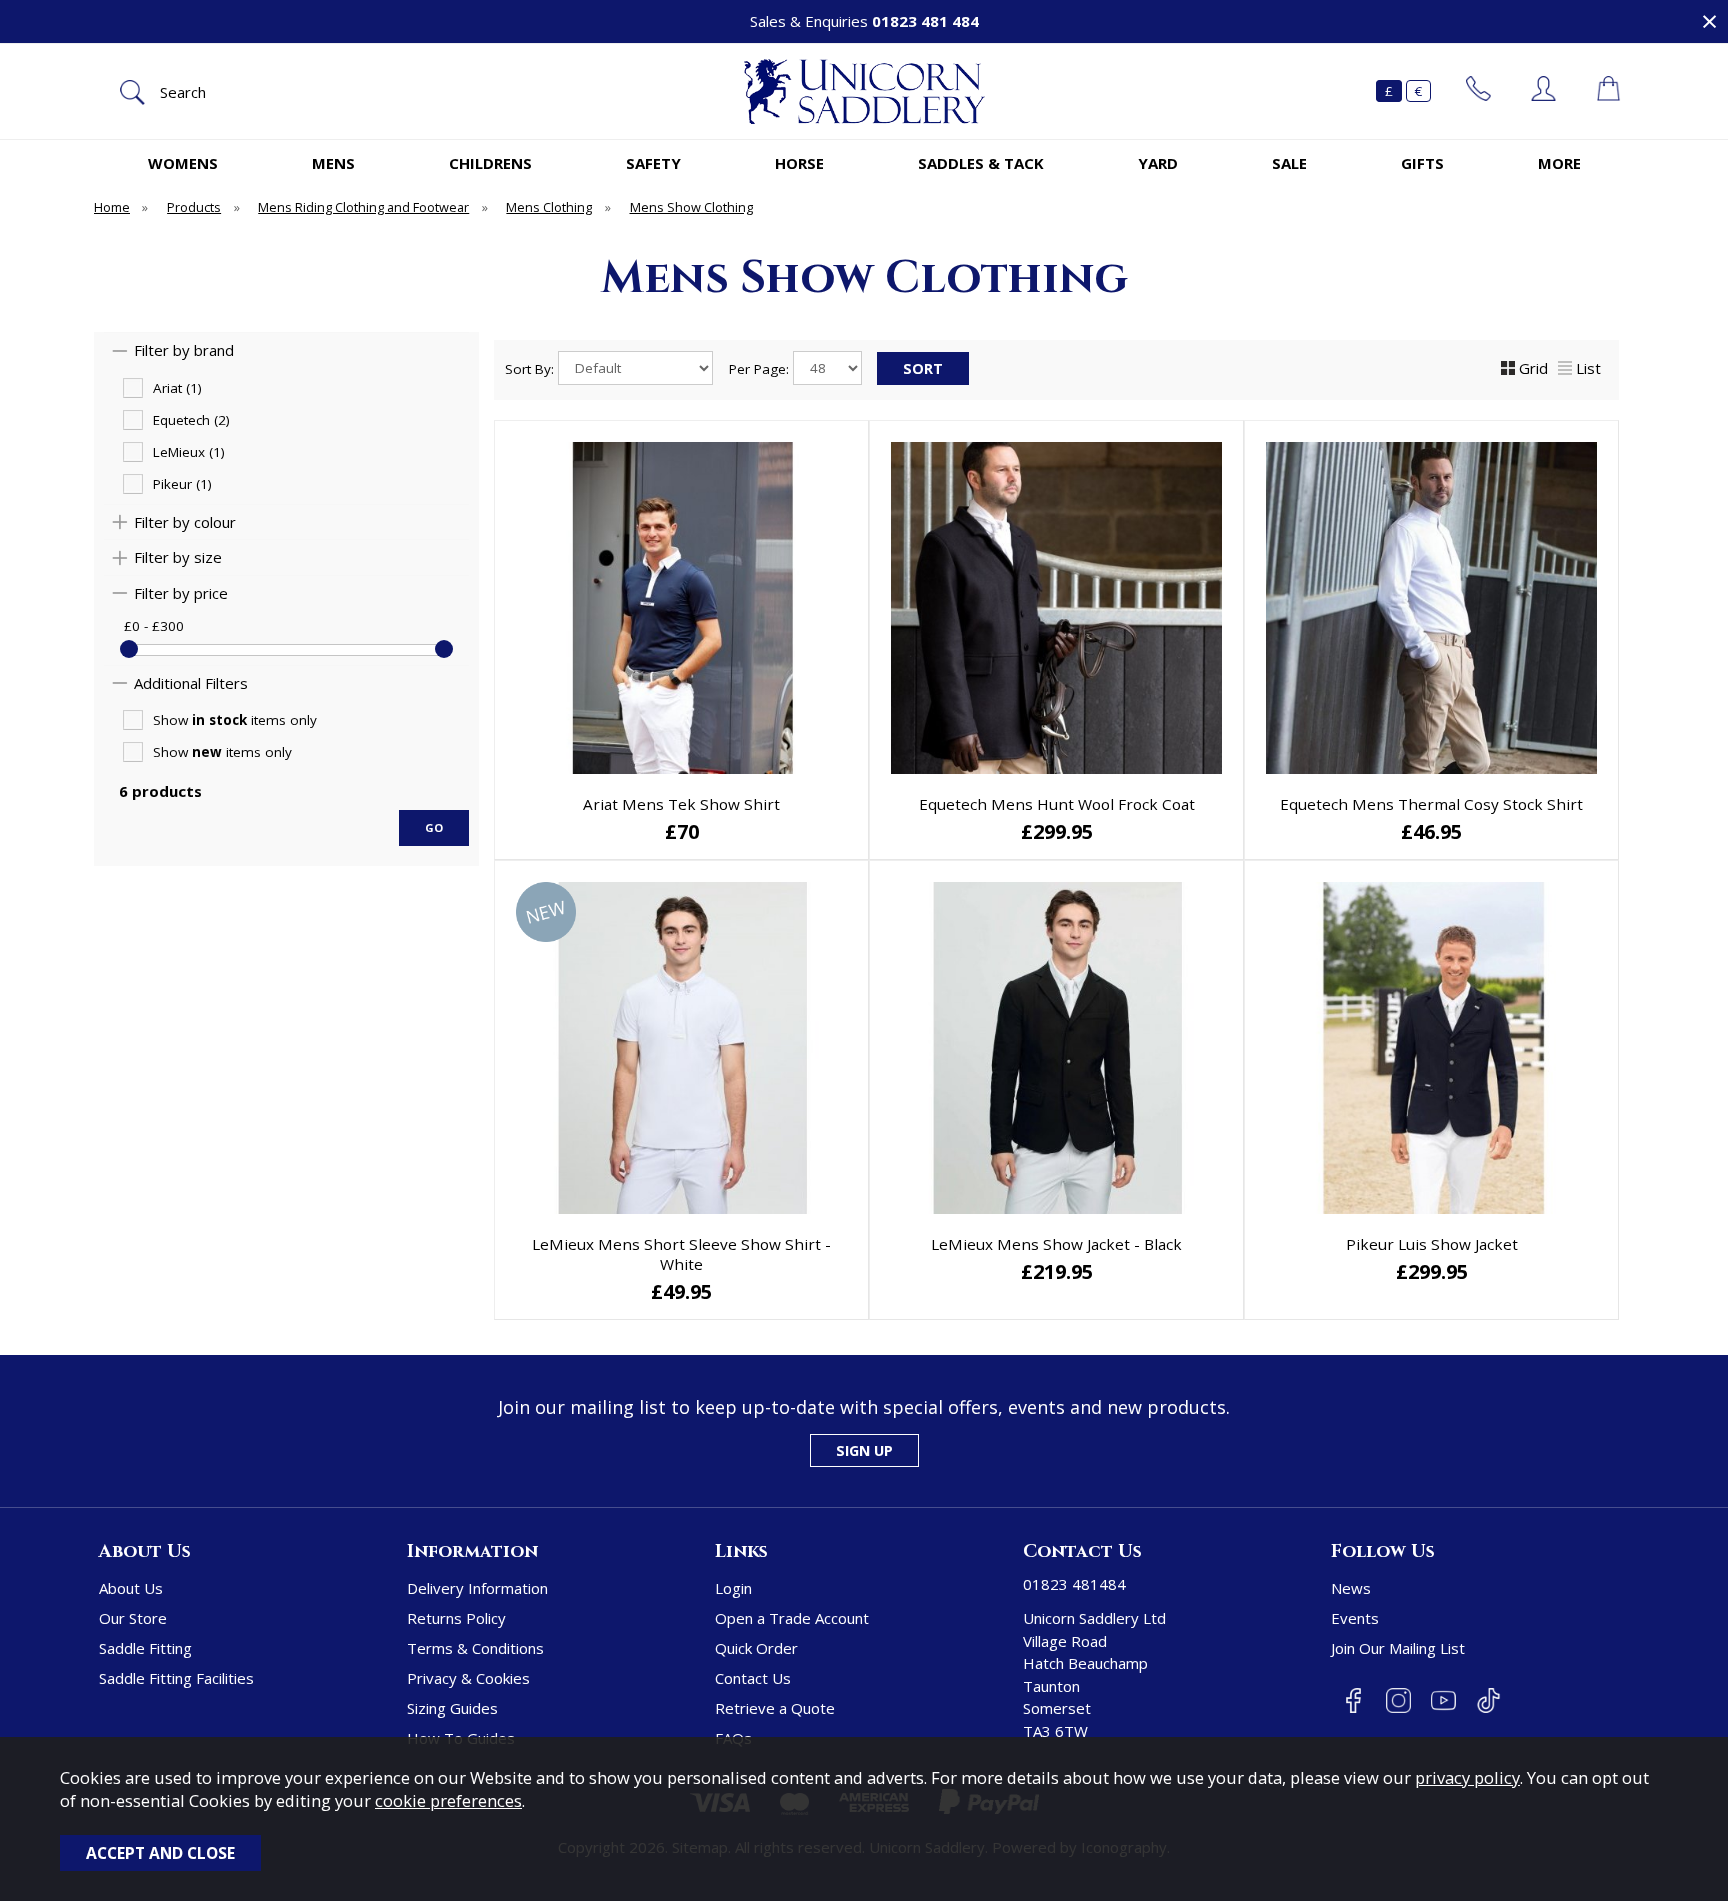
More (1559, 163)
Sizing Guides (452, 1708)
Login (733, 1588)
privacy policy (1467, 1777)
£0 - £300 (154, 626)
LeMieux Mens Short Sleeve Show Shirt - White (681, 1254)
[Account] (1543, 91)
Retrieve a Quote (775, 1708)
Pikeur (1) (182, 484)
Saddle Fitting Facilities (176, 1678)
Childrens (490, 163)
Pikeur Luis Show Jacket (1432, 1244)
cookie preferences (448, 1800)
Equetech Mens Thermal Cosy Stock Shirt (1431, 804)
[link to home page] (864, 91)
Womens (183, 163)
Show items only (235, 720)
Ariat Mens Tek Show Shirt (681, 804)
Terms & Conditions (475, 1648)
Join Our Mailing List (1398, 1648)
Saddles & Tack (981, 163)
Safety (653, 163)
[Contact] (1478, 91)
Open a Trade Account (792, 1618)
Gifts (1422, 163)
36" (937, 1290)
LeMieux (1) (189, 452)
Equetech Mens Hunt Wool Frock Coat (1057, 804)
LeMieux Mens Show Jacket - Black (1056, 1244)
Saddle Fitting (145, 1648)
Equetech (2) (191, 420)
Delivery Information (477, 1588)
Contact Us (753, 1678)
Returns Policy (456, 1618)
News (1351, 1588)
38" (1054, 1290)
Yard (1158, 163)
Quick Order (756, 1648)
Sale (1289, 163)
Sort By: (531, 369)
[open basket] (1608, 91)
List (1588, 368)
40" (1172, 1290)
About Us (131, 1588)
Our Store (133, 1618)
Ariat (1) (177, 388)
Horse (799, 163)
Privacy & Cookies (468, 1678)
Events (1355, 1618)
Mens (333, 163)
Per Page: (761, 369)
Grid (1533, 368)
